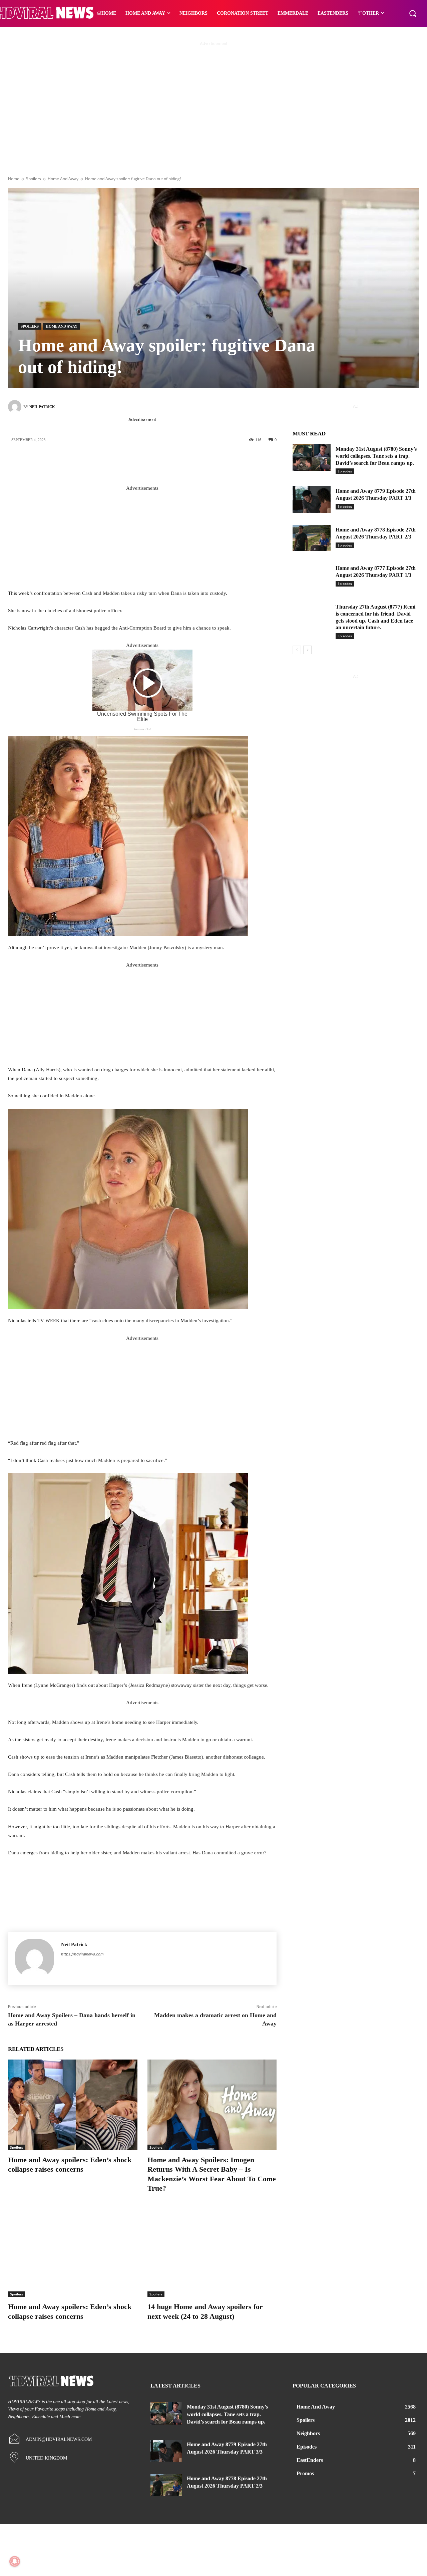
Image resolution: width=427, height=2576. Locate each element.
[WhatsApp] (188, 462)
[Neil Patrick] (16, 407)
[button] (413, 13)
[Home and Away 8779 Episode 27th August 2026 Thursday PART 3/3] (312, 499)
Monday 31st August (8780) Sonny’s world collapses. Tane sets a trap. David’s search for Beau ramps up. (376, 456)
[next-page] (307, 650)
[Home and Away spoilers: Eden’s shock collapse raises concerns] (73, 2105)
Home (14, 179)
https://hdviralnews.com (82, 1954)
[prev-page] (297, 650)
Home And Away (63, 179)
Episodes (345, 471)
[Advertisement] (213, 119)
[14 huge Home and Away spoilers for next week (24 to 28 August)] (212, 2252)
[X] (148, 462)
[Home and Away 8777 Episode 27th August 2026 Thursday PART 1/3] (312, 577)
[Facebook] (128, 462)
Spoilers (34, 179)
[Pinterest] (168, 462)
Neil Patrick (42, 407)
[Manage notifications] (15, 2561)
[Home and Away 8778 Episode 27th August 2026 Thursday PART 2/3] (312, 538)
